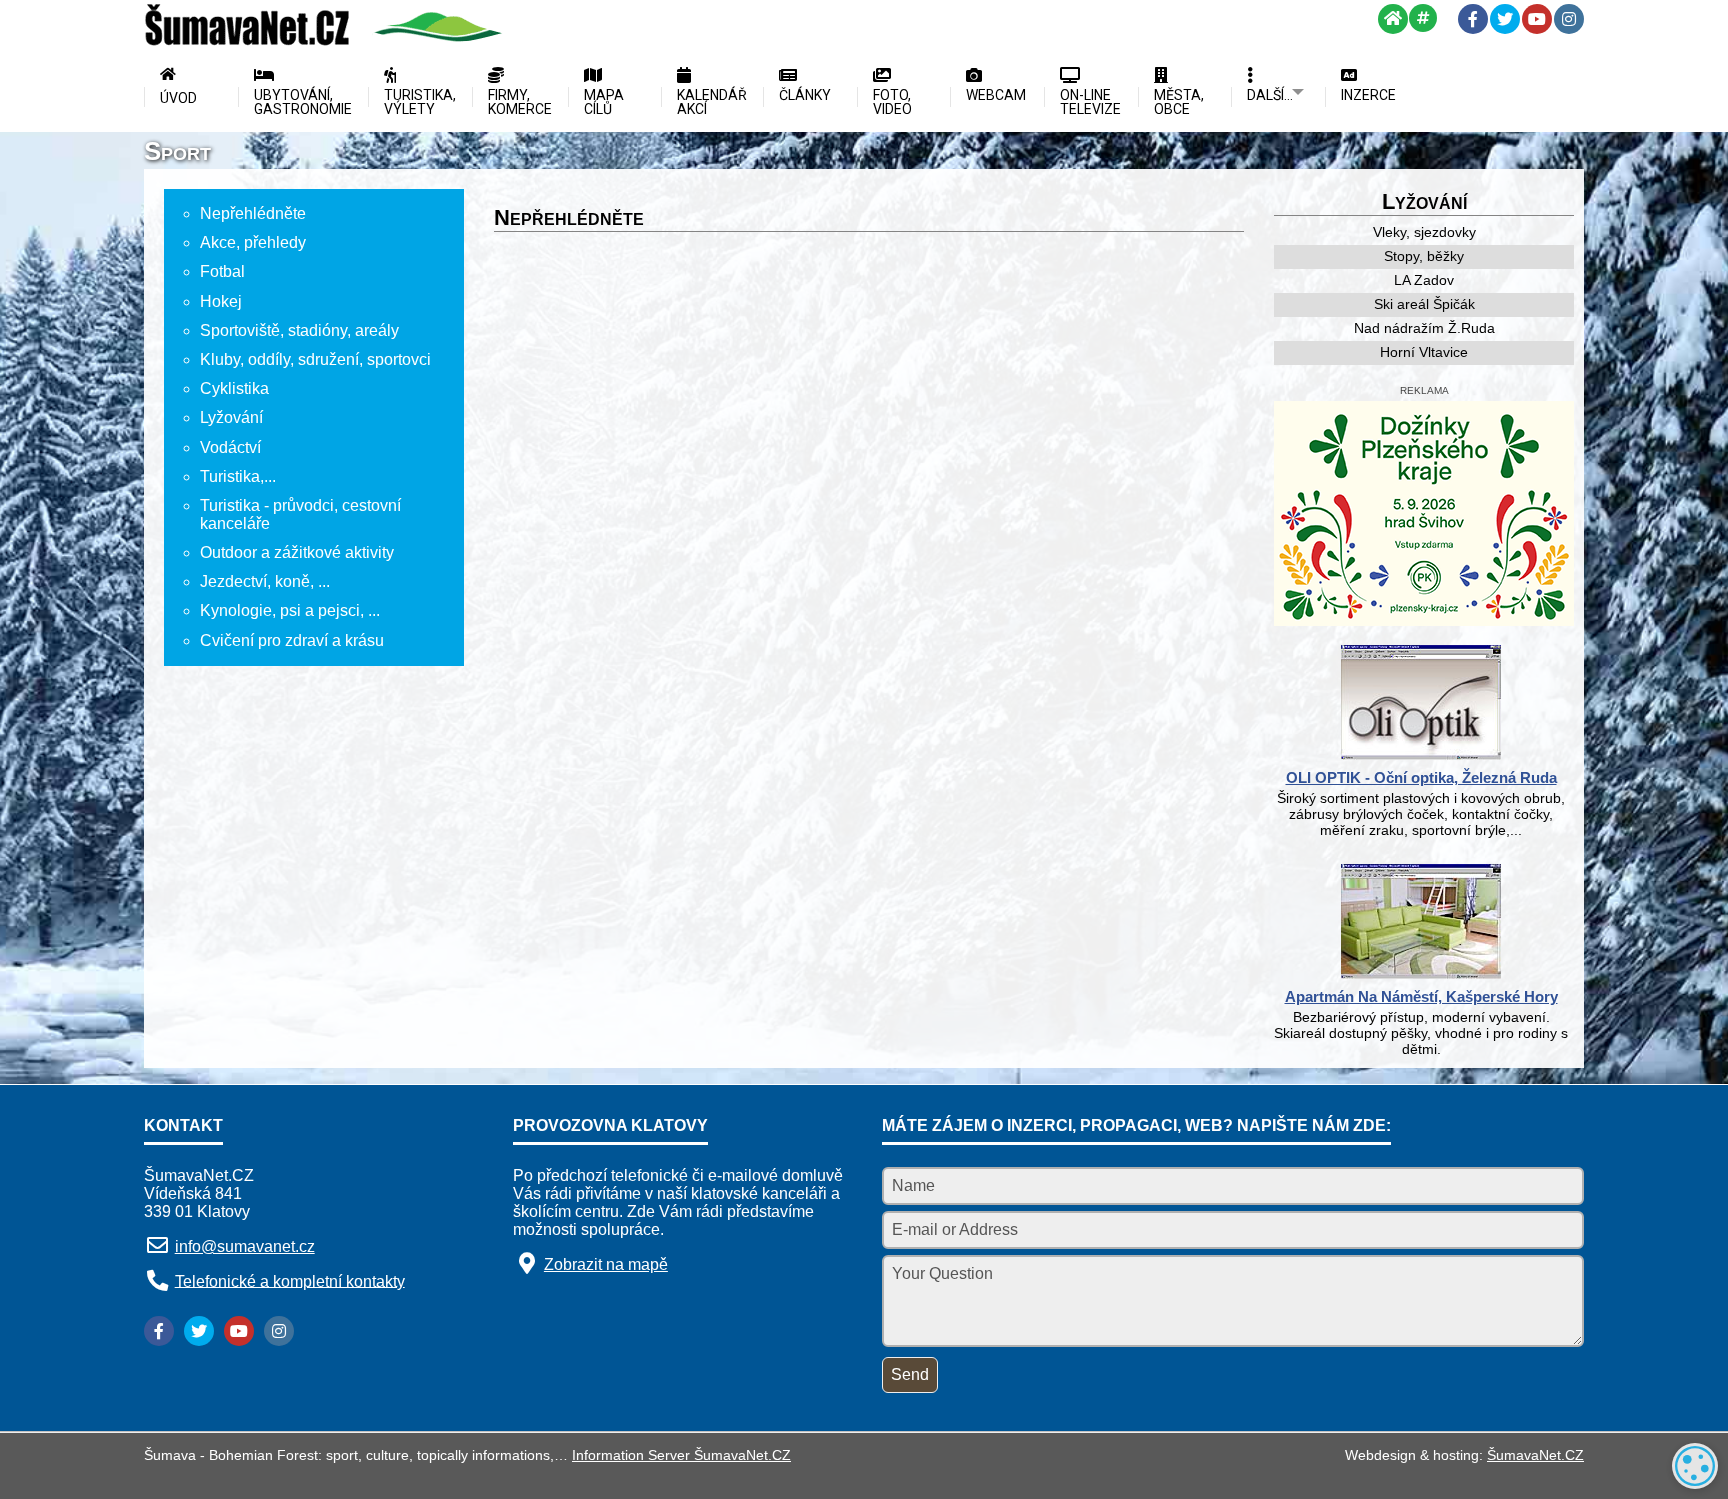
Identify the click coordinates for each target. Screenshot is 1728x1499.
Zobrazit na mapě (606, 1264)
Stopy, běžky (1424, 256)
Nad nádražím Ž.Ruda (1424, 328)
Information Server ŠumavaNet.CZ (681, 1455)
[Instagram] (1569, 19)
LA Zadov (1424, 280)
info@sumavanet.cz (245, 1246)
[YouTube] (1537, 19)
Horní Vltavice (1424, 352)
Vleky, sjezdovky (1424, 232)
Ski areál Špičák (1424, 304)
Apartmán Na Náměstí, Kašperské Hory (1421, 996)
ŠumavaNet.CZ (1535, 1455)
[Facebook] (1473, 19)
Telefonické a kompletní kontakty (290, 1280)
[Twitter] (1505, 19)
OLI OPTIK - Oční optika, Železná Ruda (1421, 777)
